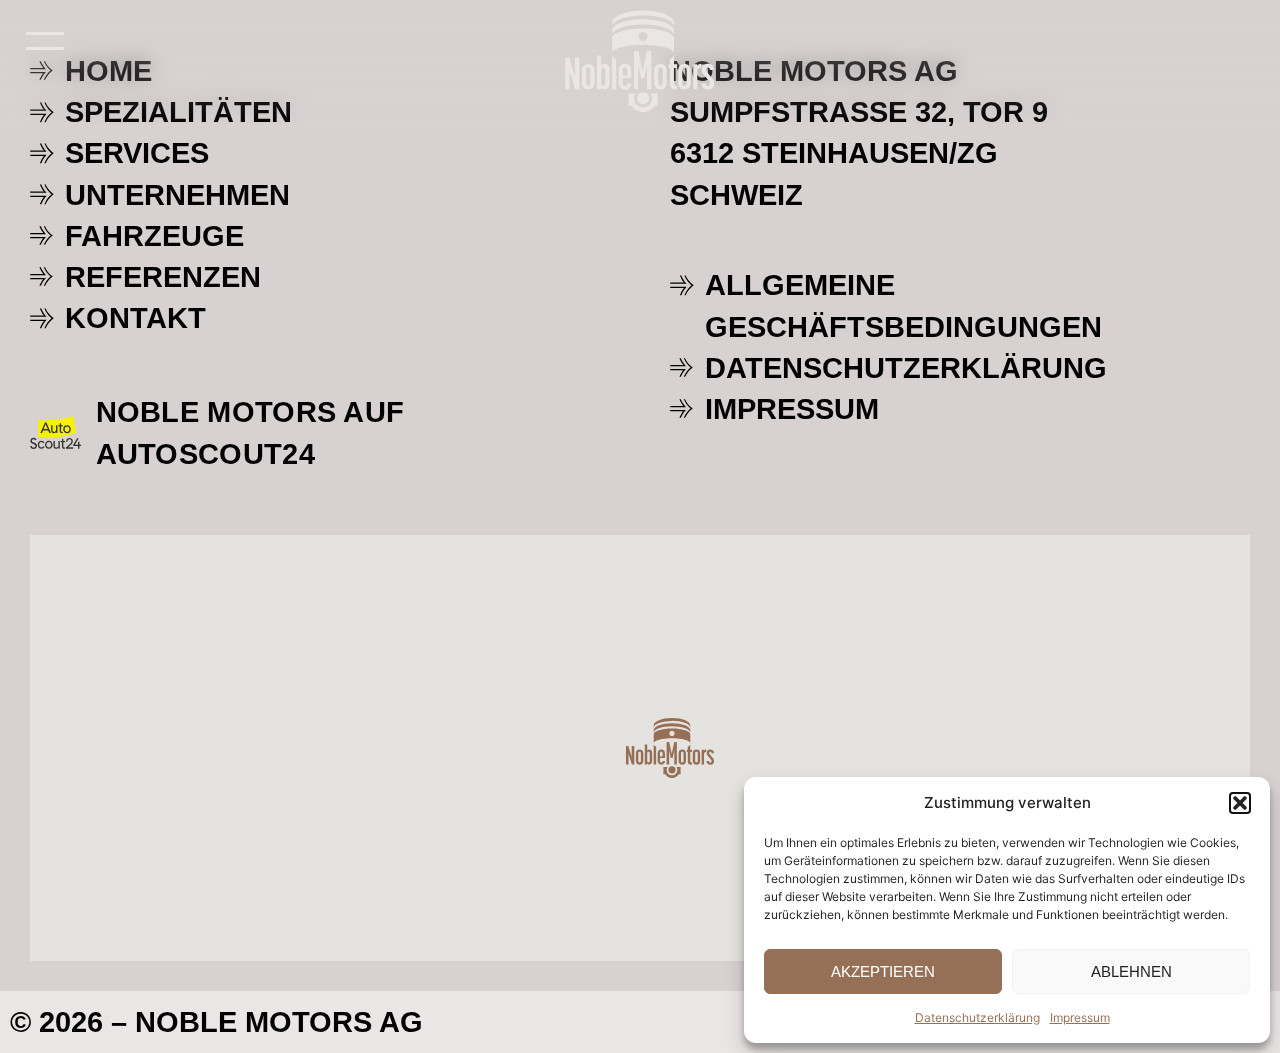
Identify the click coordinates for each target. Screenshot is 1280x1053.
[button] (1240, 803)
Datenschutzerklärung (977, 1017)
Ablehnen (1131, 971)
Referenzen (163, 276)
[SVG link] (640, 61)
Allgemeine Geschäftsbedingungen (903, 305)
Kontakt (135, 317)
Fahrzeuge (154, 235)
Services (137, 152)
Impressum (1080, 1017)
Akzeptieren (883, 971)
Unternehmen (177, 194)
